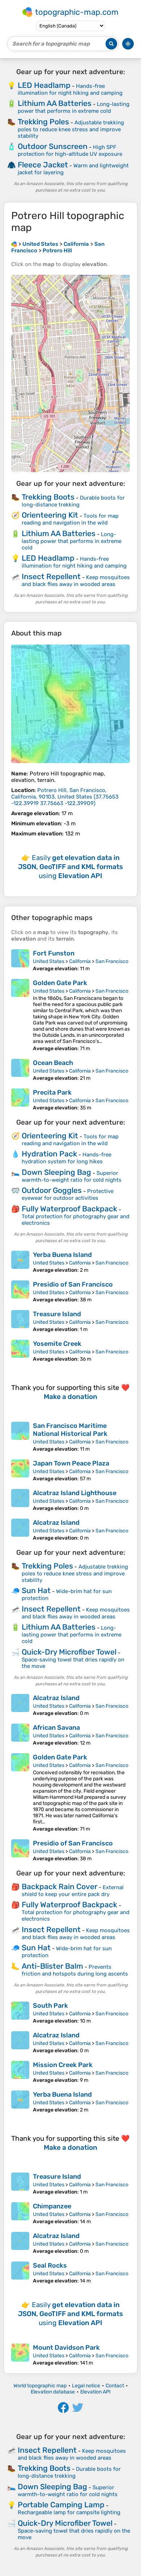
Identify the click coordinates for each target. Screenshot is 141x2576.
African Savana (56, 1728)
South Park (50, 2006)
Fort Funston (54, 953)
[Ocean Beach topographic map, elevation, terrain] (20, 1070)
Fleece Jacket (43, 165)
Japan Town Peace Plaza (71, 1463)
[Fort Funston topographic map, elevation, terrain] (20, 960)
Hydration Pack (49, 1154)
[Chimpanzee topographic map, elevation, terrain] (20, 2213)
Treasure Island (57, 1314)
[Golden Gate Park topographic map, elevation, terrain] (20, 1015)
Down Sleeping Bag (56, 1172)
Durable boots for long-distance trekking (73, 501)
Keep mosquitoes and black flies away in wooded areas (76, 581)
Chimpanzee (52, 2206)
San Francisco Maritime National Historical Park (70, 1430)
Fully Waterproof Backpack (69, 1209)
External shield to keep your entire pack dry (73, 1891)
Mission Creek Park (63, 2065)
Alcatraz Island (56, 1523)
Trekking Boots (48, 497)
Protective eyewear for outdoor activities (68, 1195)
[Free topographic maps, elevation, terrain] (14, 244)
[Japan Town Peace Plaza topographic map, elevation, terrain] (20, 1471)
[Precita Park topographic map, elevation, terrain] (20, 1100)
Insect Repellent (51, 576)
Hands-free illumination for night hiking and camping (70, 89)
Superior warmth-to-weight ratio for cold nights (72, 1176)
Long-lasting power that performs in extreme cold (74, 108)
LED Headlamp (44, 85)
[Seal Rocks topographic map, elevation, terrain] (20, 2273)
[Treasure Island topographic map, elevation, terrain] (20, 1321)
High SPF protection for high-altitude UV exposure (70, 151)
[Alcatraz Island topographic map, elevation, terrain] (20, 1530)
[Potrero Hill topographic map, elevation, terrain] (70, 704)
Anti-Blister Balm (52, 1966)
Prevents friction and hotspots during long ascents (75, 1970)
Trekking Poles (43, 122)
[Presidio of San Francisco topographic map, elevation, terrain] (20, 1292)
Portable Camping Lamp (61, 2505)
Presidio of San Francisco (73, 1284)
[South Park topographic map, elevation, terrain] (20, 2013)
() (65, 797)
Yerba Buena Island (62, 1255)
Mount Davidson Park (66, 2348)
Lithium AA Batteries (55, 103)
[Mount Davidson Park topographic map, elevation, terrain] (20, 2355)
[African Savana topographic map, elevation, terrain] (20, 1735)
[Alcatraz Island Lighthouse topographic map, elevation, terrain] (20, 1500)
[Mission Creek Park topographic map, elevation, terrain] (20, 2072)
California (80, 961)
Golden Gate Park (60, 983)
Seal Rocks (50, 2265)
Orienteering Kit (50, 515)
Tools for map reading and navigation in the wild (70, 519)
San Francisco (112, 961)
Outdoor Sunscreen (53, 146)
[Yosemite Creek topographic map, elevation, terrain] (20, 1351)
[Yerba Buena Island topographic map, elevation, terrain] (20, 1262)
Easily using (70, 867)
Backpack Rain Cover (59, 1886)
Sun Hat (36, 1590)
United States (49, 961)
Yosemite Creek (57, 1344)
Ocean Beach (53, 1063)
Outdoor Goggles (52, 1190)
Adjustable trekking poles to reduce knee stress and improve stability (71, 129)
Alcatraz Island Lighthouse (75, 1493)
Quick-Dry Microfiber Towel (69, 1652)
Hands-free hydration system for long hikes (67, 1158)
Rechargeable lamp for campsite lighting (69, 2512)
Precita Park (52, 1092)
